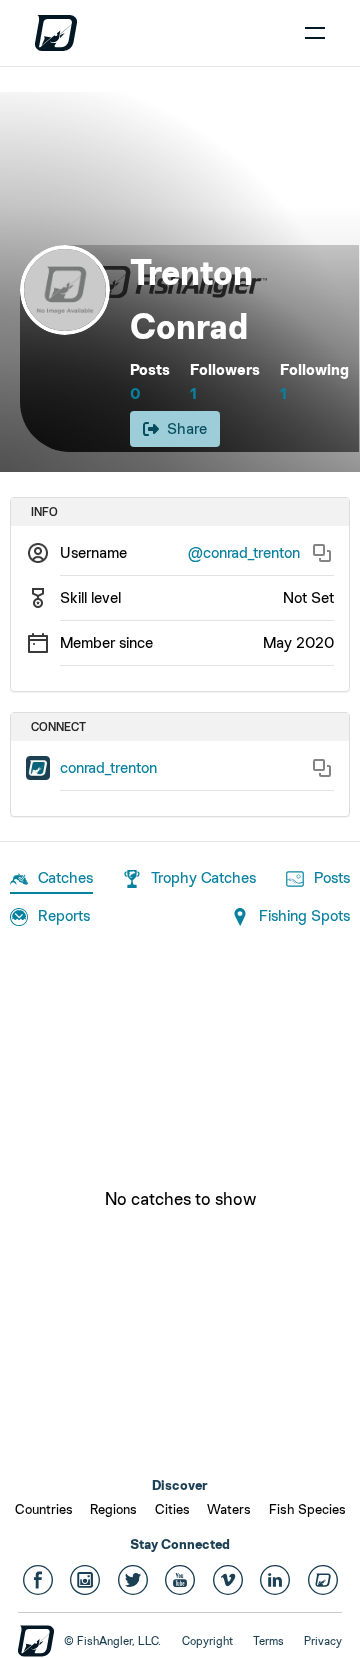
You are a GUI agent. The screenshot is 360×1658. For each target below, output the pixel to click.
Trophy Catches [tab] (203, 877)
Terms (268, 1641)
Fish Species (307, 1509)
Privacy (323, 1641)
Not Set (308, 597)
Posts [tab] (332, 877)
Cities (172, 1509)
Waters (229, 1509)
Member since (106, 642)
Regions (113, 1509)
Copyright (207, 1641)
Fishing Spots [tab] (304, 915)
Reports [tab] (64, 915)
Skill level (90, 597)
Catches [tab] (65, 877)
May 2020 (298, 642)
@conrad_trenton (244, 552)
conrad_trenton (108, 767)
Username (93, 552)
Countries (44, 1509)
